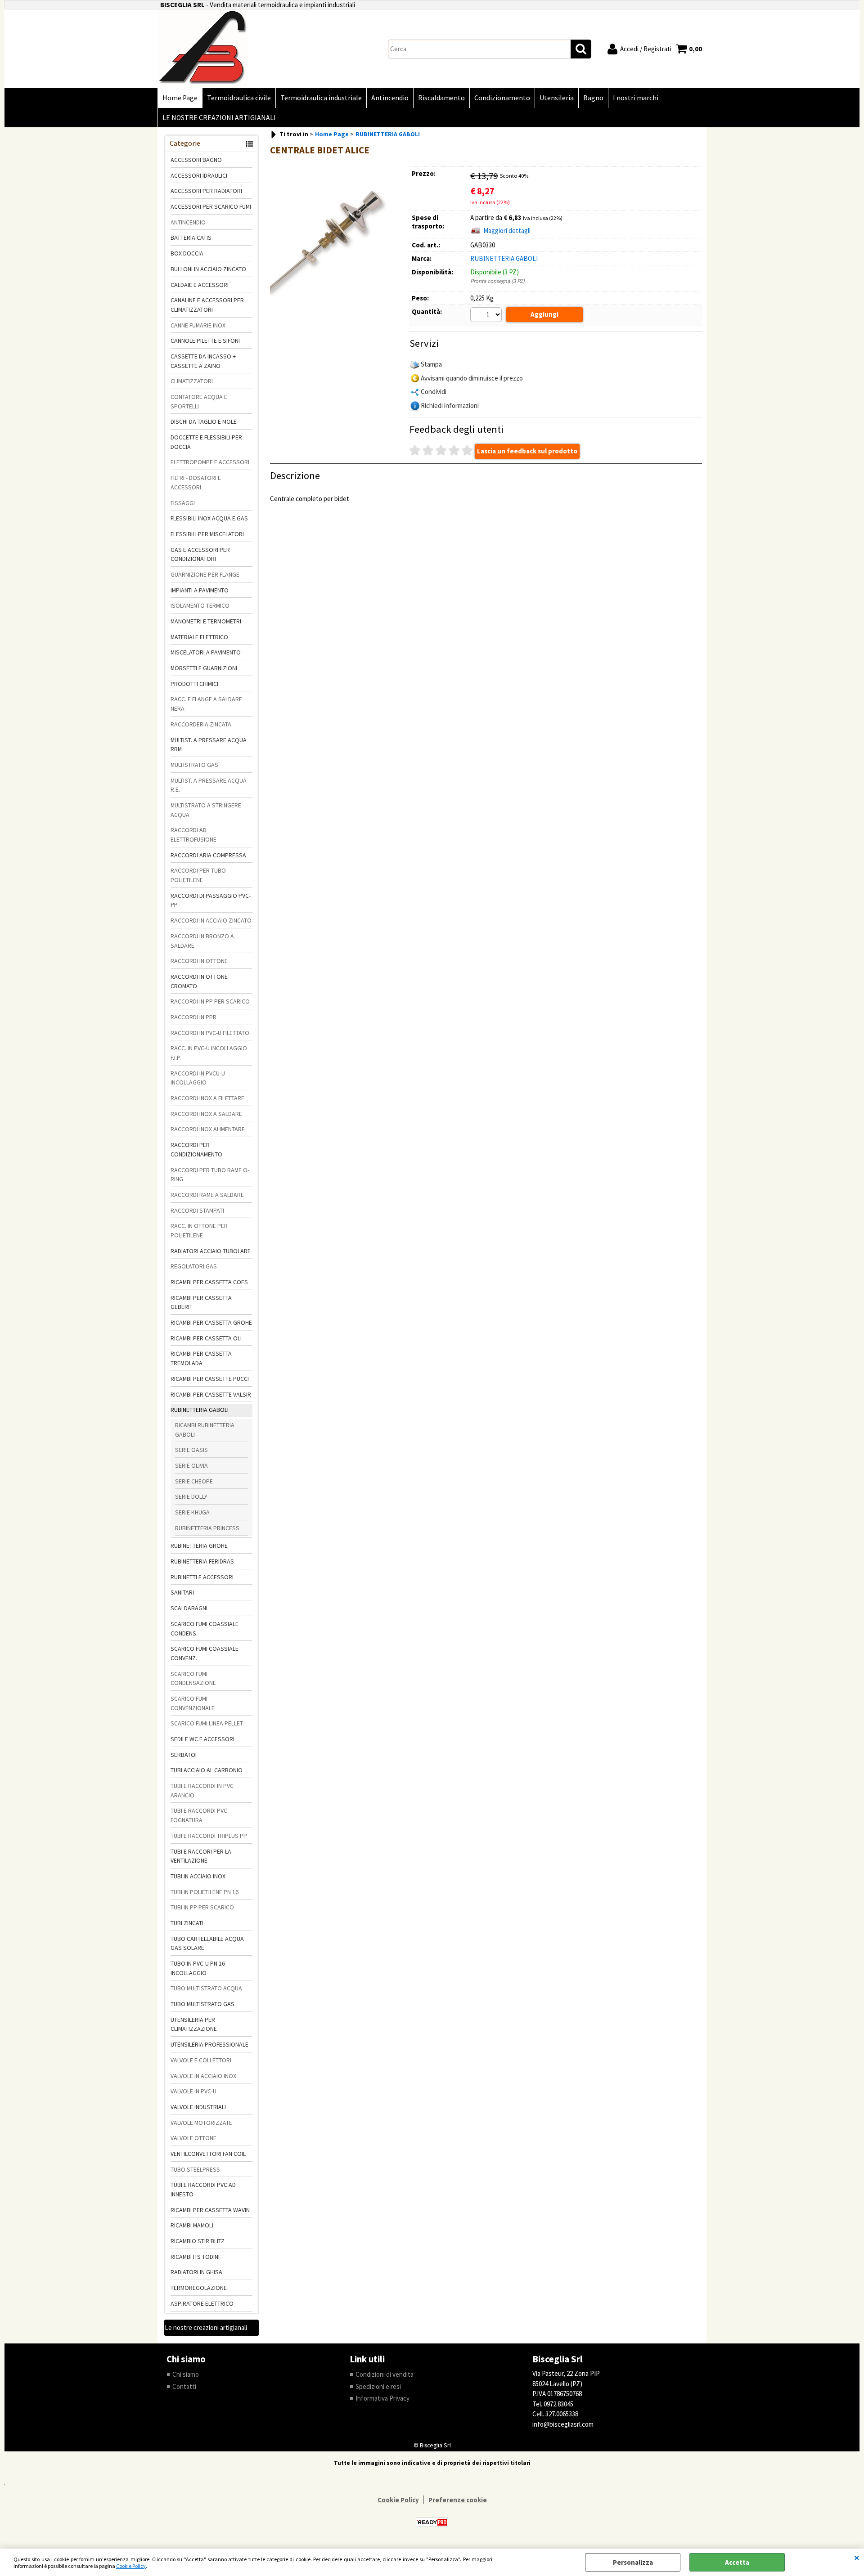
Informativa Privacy (382, 2398)
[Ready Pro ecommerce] (432, 2522)
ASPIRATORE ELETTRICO (202, 2303)
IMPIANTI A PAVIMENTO (200, 590)
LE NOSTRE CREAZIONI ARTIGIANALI (219, 118)
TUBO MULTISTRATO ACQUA (206, 1988)
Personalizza (633, 2562)
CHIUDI (857, 2558)
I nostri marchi (636, 98)
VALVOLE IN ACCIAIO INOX (203, 2076)
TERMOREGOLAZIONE (199, 2288)
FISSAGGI (183, 503)
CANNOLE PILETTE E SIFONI (205, 340)
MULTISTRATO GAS (194, 765)
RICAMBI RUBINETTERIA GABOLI (205, 1430)
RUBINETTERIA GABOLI (200, 1410)
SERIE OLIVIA (191, 1465)
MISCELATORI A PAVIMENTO (206, 652)
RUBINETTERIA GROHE (199, 1546)
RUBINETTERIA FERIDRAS (202, 1561)
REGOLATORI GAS (194, 1266)
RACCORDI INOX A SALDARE (206, 1114)
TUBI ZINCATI (187, 1923)
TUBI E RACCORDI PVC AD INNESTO (203, 2189)
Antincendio (390, 98)
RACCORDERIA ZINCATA (201, 724)
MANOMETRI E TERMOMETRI (206, 621)
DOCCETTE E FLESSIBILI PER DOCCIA (206, 442)
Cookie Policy (131, 2566)
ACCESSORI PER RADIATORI (206, 191)
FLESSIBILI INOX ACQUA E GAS (209, 518)
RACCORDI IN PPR (193, 1017)
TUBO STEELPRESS (195, 2169)
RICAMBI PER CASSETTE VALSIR (211, 1394)
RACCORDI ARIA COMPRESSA (208, 855)
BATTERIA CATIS (191, 237)
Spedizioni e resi (378, 2386)
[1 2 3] (487, 316)
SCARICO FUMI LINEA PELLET (207, 1723)
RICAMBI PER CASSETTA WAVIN (210, 2210)
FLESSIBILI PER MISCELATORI (207, 534)
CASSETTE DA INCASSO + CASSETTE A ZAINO (203, 361)
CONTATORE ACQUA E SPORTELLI (199, 401)
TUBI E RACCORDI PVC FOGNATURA (199, 1815)
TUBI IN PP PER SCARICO (202, 1907)
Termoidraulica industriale (321, 98)
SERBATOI (184, 1755)
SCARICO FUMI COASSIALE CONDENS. (205, 1628)
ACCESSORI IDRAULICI (199, 175)
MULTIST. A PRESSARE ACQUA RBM (209, 745)
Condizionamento (502, 98)
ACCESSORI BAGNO (196, 160)
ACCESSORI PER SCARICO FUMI (211, 206)
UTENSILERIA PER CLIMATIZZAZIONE (194, 2024)
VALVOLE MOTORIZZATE (201, 2123)
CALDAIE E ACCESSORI (200, 285)
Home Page (180, 98)
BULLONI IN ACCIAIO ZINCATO (208, 269)
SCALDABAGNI (189, 1608)
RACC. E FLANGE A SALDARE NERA (206, 704)
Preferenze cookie (458, 2500)
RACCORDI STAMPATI (197, 1210)
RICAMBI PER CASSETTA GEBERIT (201, 1302)
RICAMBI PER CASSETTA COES (209, 1282)
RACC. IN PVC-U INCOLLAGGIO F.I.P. (209, 1053)
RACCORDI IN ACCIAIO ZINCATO (211, 920)
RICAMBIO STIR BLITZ (198, 2241)
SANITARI (182, 1592)
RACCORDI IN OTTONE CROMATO (199, 981)
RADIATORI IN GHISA (196, 2272)
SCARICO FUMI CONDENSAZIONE (193, 1678)
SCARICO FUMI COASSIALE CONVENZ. (205, 1653)
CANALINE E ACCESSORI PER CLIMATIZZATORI (207, 305)
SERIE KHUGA (192, 1512)
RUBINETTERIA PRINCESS (207, 1528)
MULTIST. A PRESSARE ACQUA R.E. (209, 785)
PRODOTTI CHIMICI (194, 684)
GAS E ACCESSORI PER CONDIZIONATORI (200, 554)
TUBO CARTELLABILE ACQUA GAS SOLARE (207, 1943)
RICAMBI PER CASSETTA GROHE (211, 1322)
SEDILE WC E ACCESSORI (202, 1739)
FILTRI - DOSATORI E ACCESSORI (196, 482)
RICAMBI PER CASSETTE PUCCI (210, 1379)
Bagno (593, 98)
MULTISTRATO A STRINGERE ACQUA (206, 810)
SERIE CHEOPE (194, 1481)
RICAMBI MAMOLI (192, 2225)
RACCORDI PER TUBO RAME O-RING (210, 1175)
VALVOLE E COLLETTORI (201, 2060)
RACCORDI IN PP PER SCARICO (210, 1001)
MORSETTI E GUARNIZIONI (204, 668)
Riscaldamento (441, 98)
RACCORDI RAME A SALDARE (207, 1195)
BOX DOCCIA (187, 253)
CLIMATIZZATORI (192, 381)
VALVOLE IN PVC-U (193, 2091)
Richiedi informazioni (450, 405)
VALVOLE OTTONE (193, 2138)
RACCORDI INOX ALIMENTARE (208, 1129)
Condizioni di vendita (385, 2374)
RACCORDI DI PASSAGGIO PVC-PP (211, 900)
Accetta (737, 2562)
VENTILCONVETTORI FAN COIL (208, 2154)
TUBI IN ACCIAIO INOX (198, 1876)
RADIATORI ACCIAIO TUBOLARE (211, 1251)
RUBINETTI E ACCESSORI (202, 1577)
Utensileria (557, 98)
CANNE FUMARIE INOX (198, 325)
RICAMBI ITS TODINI (195, 2257)
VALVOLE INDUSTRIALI (198, 2107)
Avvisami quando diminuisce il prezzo (472, 378)
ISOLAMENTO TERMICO (200, 605)
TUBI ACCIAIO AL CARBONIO (207, 1770)
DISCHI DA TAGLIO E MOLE (204, 421)
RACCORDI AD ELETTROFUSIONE (193, 835)
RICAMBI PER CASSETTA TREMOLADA (201, 1358)
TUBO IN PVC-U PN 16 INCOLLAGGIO (198, 1968)
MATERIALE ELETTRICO (199, 637)
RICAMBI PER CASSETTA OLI (206, 1338)
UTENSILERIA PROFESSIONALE (209, 2044)
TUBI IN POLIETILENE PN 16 (205, 1892)
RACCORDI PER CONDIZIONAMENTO (196, 1149)
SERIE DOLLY (191, 1496)
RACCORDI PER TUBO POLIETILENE (198, 875)
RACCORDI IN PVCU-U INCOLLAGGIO (198, 1078)
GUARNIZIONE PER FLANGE (205, 574)
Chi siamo (186, 2374)
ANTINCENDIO (188, 222)
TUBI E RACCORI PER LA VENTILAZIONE (201, 1856)
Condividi (434, 392)
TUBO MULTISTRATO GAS (202, 2004)
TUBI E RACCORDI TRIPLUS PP (209, 1836)
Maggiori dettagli (507, 231)
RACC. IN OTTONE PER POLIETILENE (199, 1230)
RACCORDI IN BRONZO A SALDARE (202, 941)
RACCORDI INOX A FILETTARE (207, 1098)
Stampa (431, 364)
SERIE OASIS (191, 1450)
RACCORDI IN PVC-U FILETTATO (210, 1033)
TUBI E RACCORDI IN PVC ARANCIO (202, 1790)
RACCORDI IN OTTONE (199, 961)
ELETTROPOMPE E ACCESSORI (210, 462)
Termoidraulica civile (239, 98)
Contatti (184, 2386)
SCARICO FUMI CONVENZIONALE (193, 1703)
